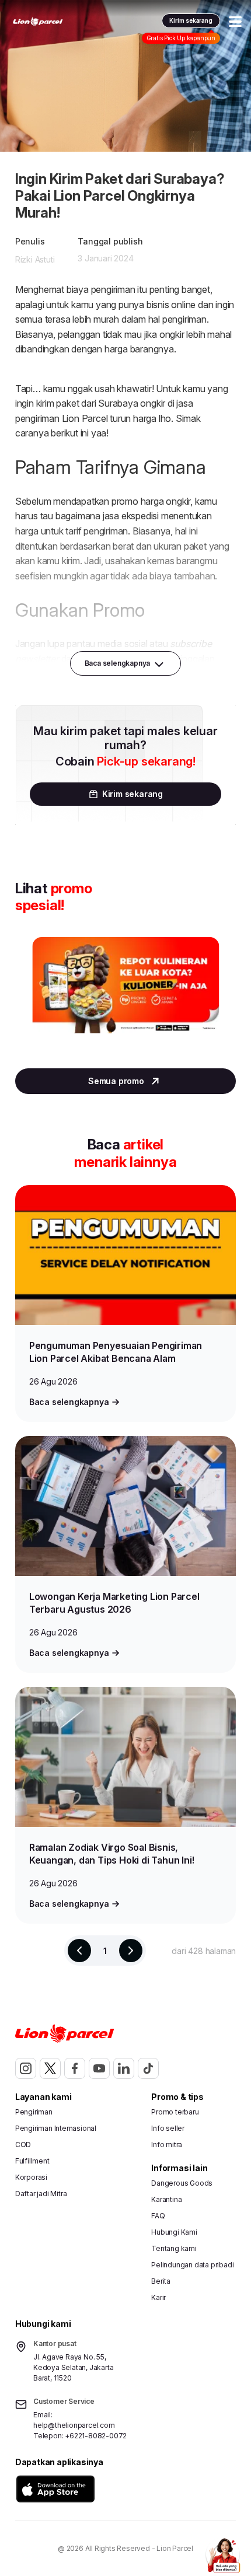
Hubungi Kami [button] (174, 2232)
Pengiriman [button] (34, 2112)
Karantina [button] (166, 2199)
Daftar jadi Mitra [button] (41, 2194)
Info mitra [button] (167, 2145)
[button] (55, 2489)
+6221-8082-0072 (96, 2436)
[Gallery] (125, 997)
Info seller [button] (168, 2128)
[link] (38, 22)
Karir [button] (158, 2297)
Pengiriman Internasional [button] (56, 2128)
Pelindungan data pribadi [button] (192, 2265)
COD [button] (23, 2145)
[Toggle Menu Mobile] (235, 22)
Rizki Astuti (35, 259)
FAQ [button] (158, 2216)
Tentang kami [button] (174, 2248)
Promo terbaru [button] (175, 2112)
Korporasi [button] (31, 2177)
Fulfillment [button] (32, 2161)
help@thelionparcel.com (74, 2425)
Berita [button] (161, 2281)
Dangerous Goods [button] (182, 2183)
